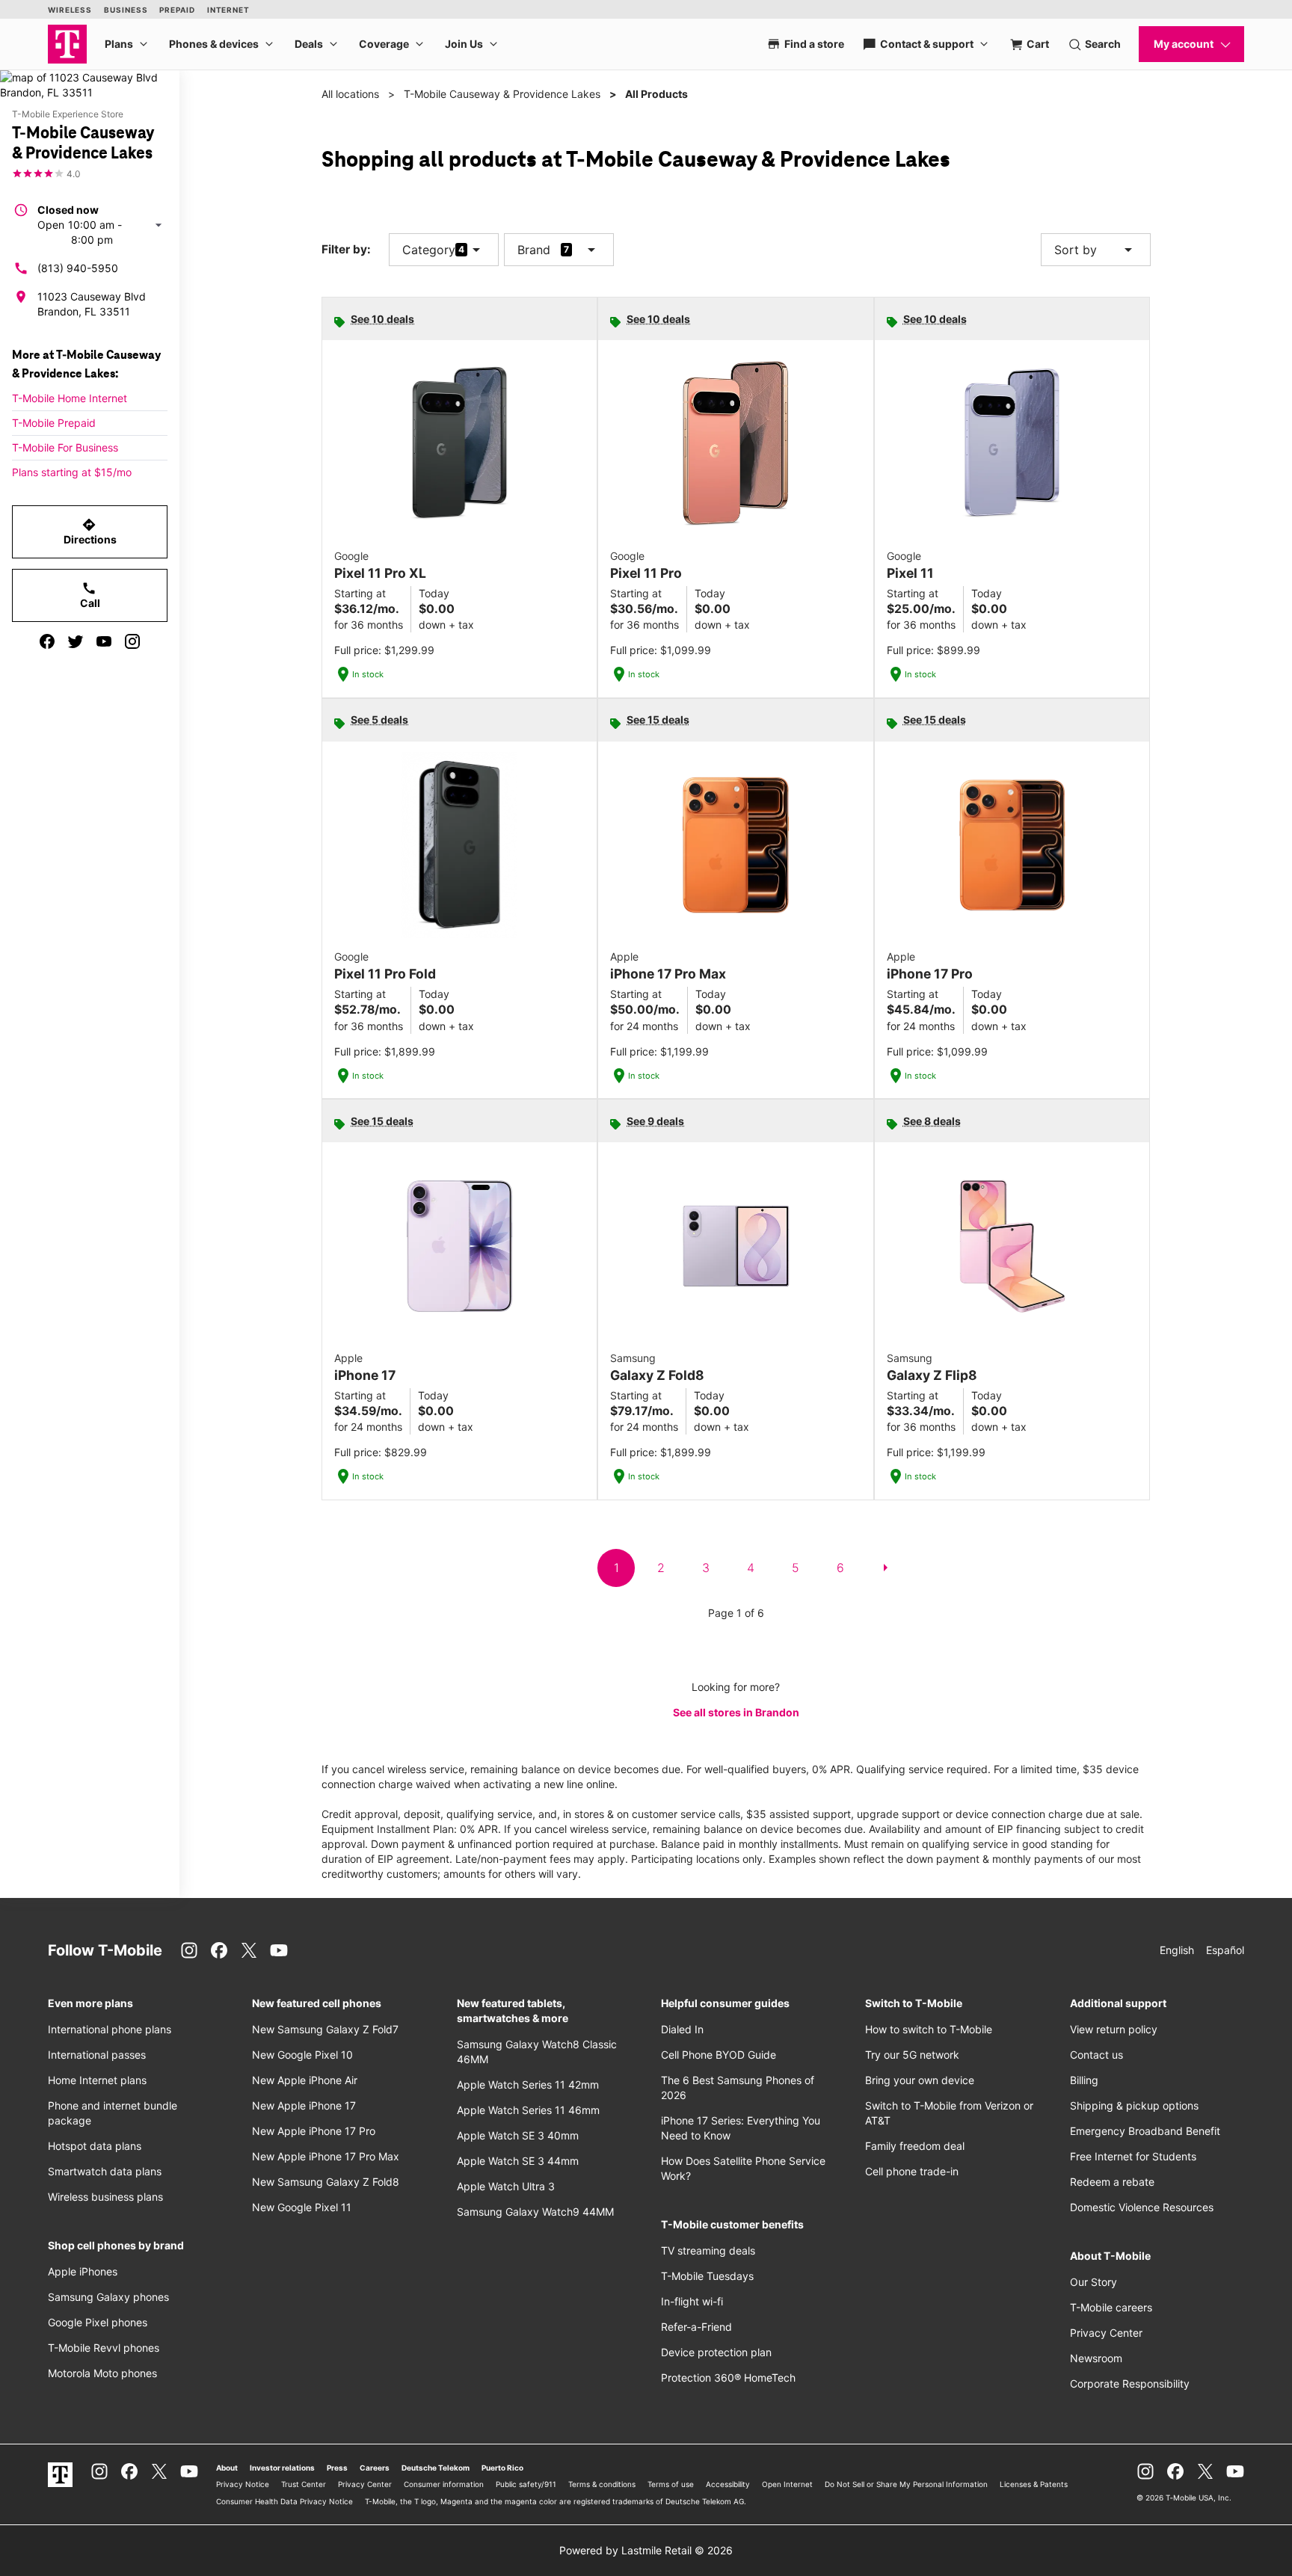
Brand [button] (534, 250)
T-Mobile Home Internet (70, 398)
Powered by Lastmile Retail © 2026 (646, 2550)
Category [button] (429, 250)
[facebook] (47, 641)
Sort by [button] (1096, 250)
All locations (350, 94)
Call (90, 595)
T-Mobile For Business (65, 447)
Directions (90, 531)
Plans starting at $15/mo (72, 472)
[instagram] (132, 641)
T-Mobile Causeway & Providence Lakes (502, 94)
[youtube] (104, 641)
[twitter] (76, 641)
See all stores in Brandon (736, 1712)
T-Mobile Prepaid (54, 423)
